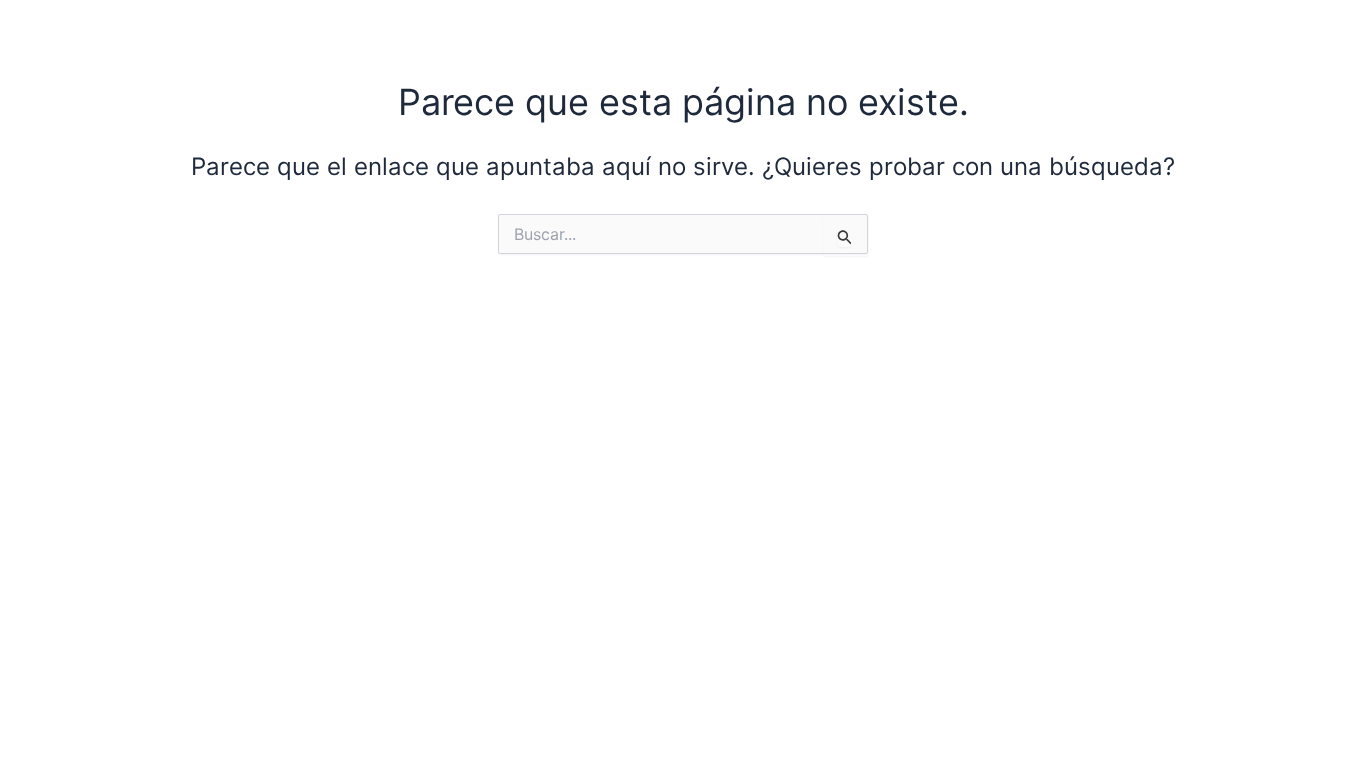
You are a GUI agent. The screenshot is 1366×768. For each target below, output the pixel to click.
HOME (580, 33)
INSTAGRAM (1013, 33)
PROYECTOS (856, 33)
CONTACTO (1164, 33)
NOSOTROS (703, 33)
